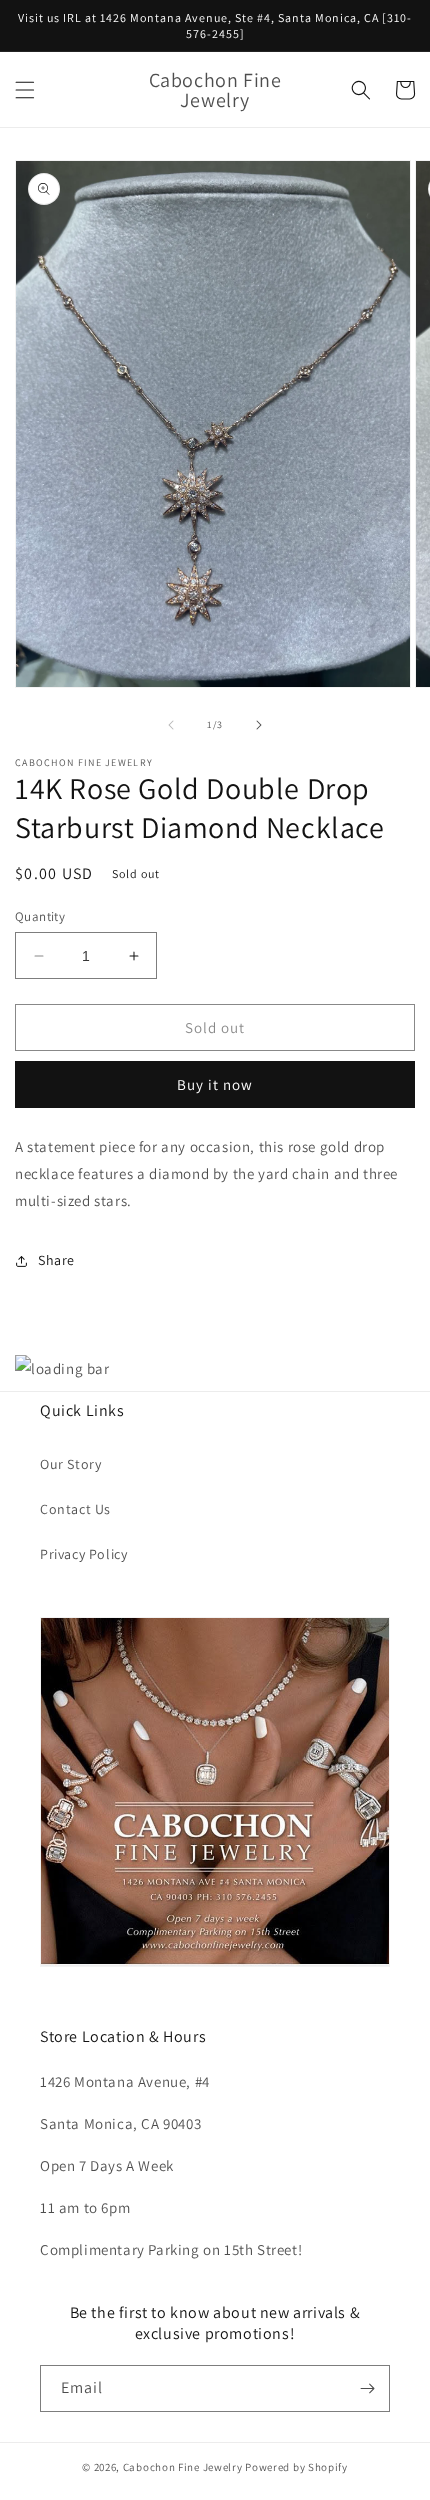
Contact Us (75, 1509)
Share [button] (56, 1260)
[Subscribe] (367, 2388)
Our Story (70, 1464)
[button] (25, 90)
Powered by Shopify (296, 2467)
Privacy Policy (83, 1554)
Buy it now (215, 1084)
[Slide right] (259, 725)
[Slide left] (171, 725)
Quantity (40, 916)
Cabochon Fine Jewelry (183, 2467)
